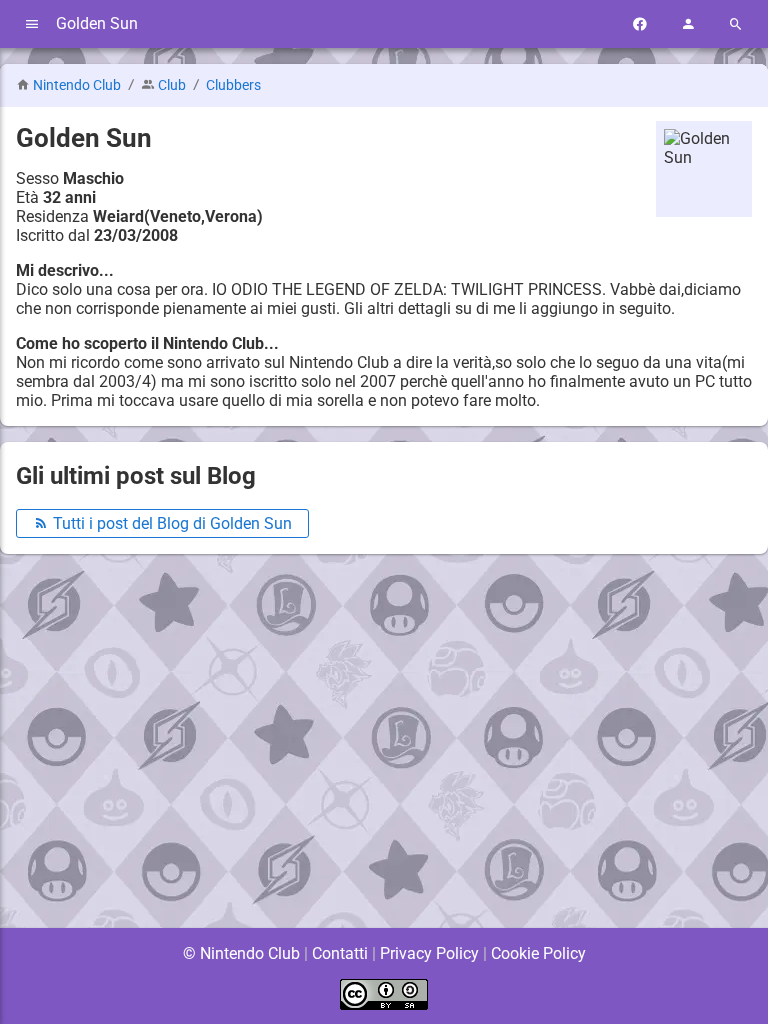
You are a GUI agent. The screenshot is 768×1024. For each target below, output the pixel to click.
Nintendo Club (77, 85)
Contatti (340, 953)
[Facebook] (640, 24)
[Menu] (32, 24)
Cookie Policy (538, 953)
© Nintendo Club (241, 953)
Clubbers (233, 85)
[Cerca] (736, 24)
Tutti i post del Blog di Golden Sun (170, 523)
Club (172, 85)
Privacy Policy (429, 953)
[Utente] (688, 24)
